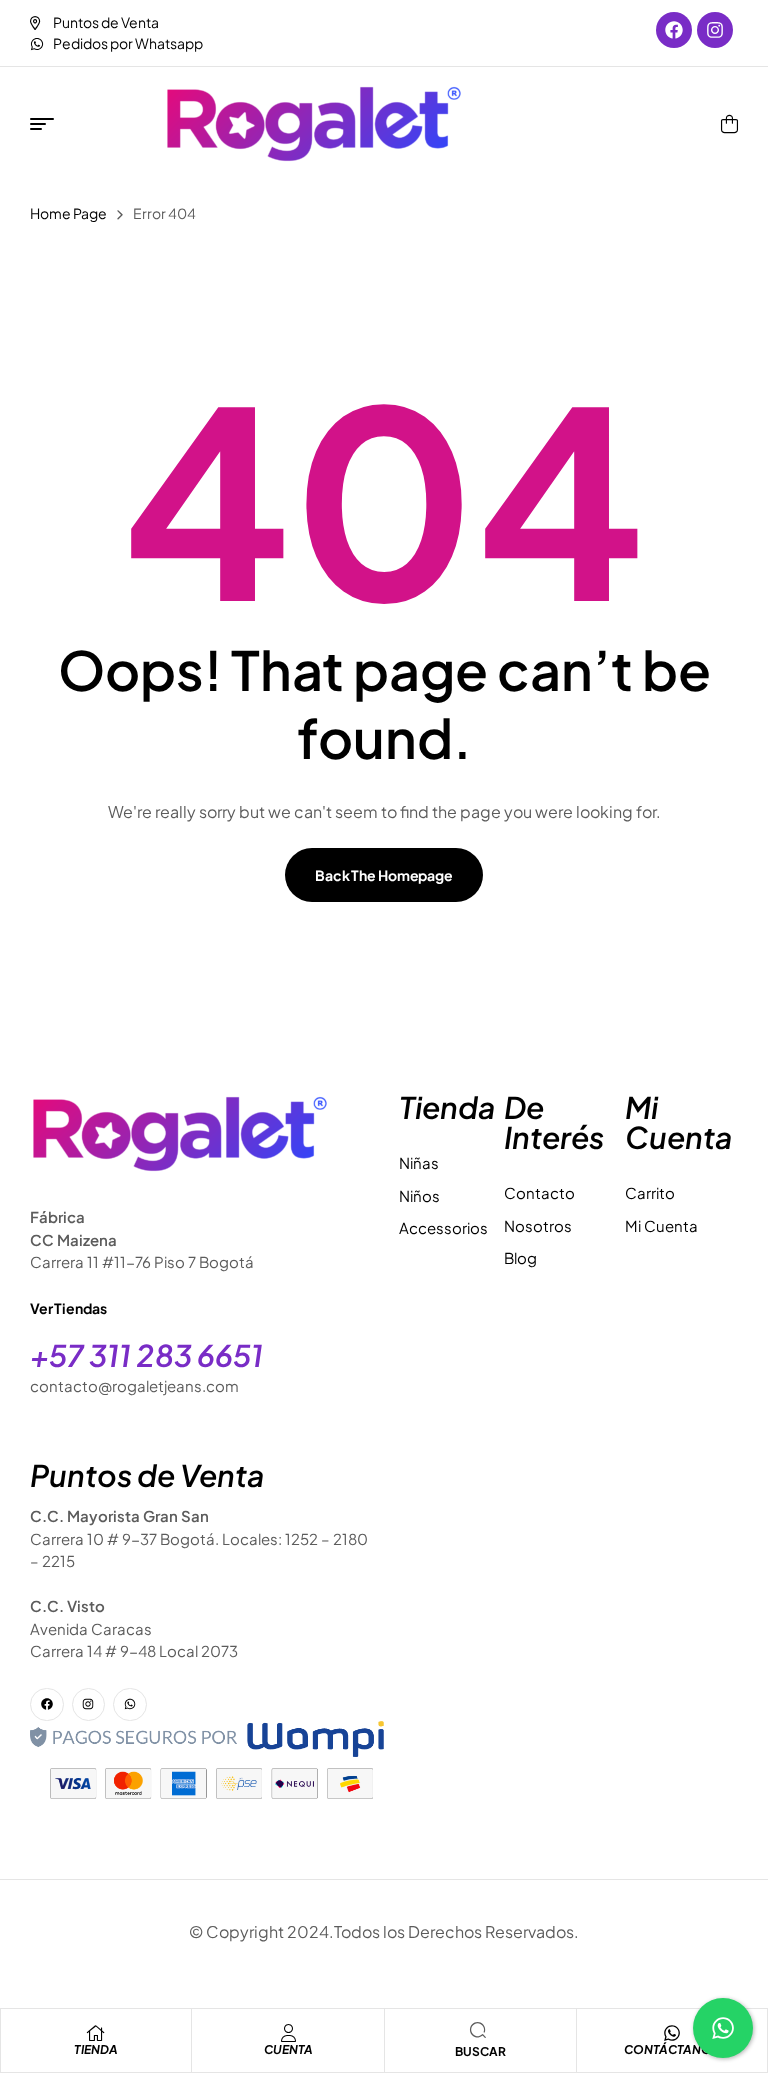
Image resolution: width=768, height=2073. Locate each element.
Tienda (96, 2049)
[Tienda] (96, 2033)
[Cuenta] (288, 2033)
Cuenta (288, 2049)
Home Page (68, 213)
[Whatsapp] (130, 1705)
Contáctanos (672, 2049)
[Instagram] (715, 30)
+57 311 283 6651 (146, 1355)
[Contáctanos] (672, 2033)
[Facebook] (674, 30)
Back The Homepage (384, 875)
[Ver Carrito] (729, 124)
